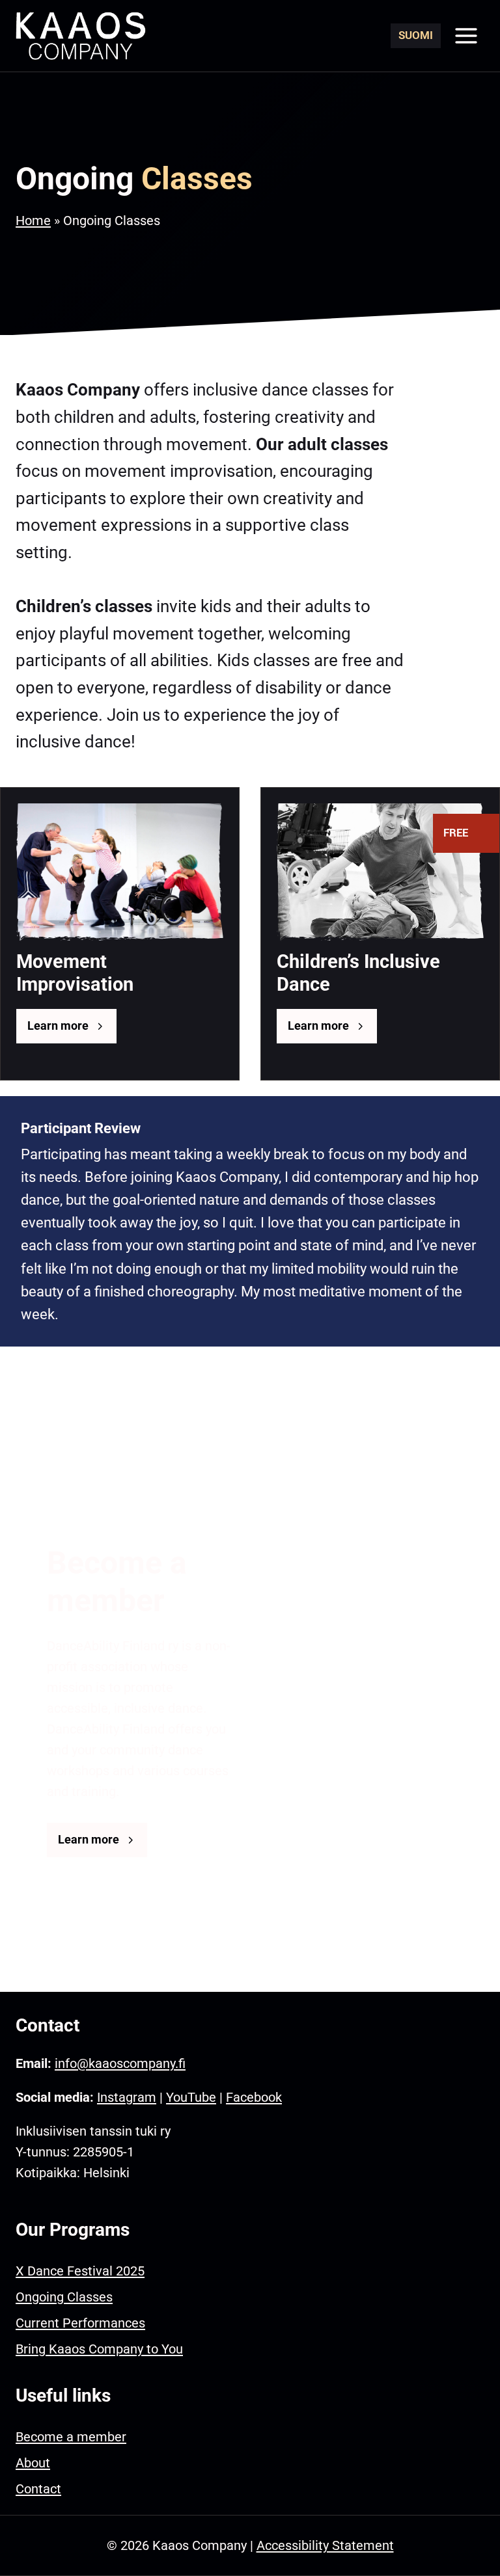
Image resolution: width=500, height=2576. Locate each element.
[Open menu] (466, 35)
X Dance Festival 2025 (80, 2271)
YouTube (191, 2097)
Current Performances (80, 2323)
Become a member (71, 2437)
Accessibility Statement (325, 2545)
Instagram (127, 2097)
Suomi (416, 35)
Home (33, 221)
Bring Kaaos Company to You (99, 2349)
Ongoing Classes (64, 2297)
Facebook (254, 2097)
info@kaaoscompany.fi (120, 2063)
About (33, 2463)
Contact (38, 2489)
